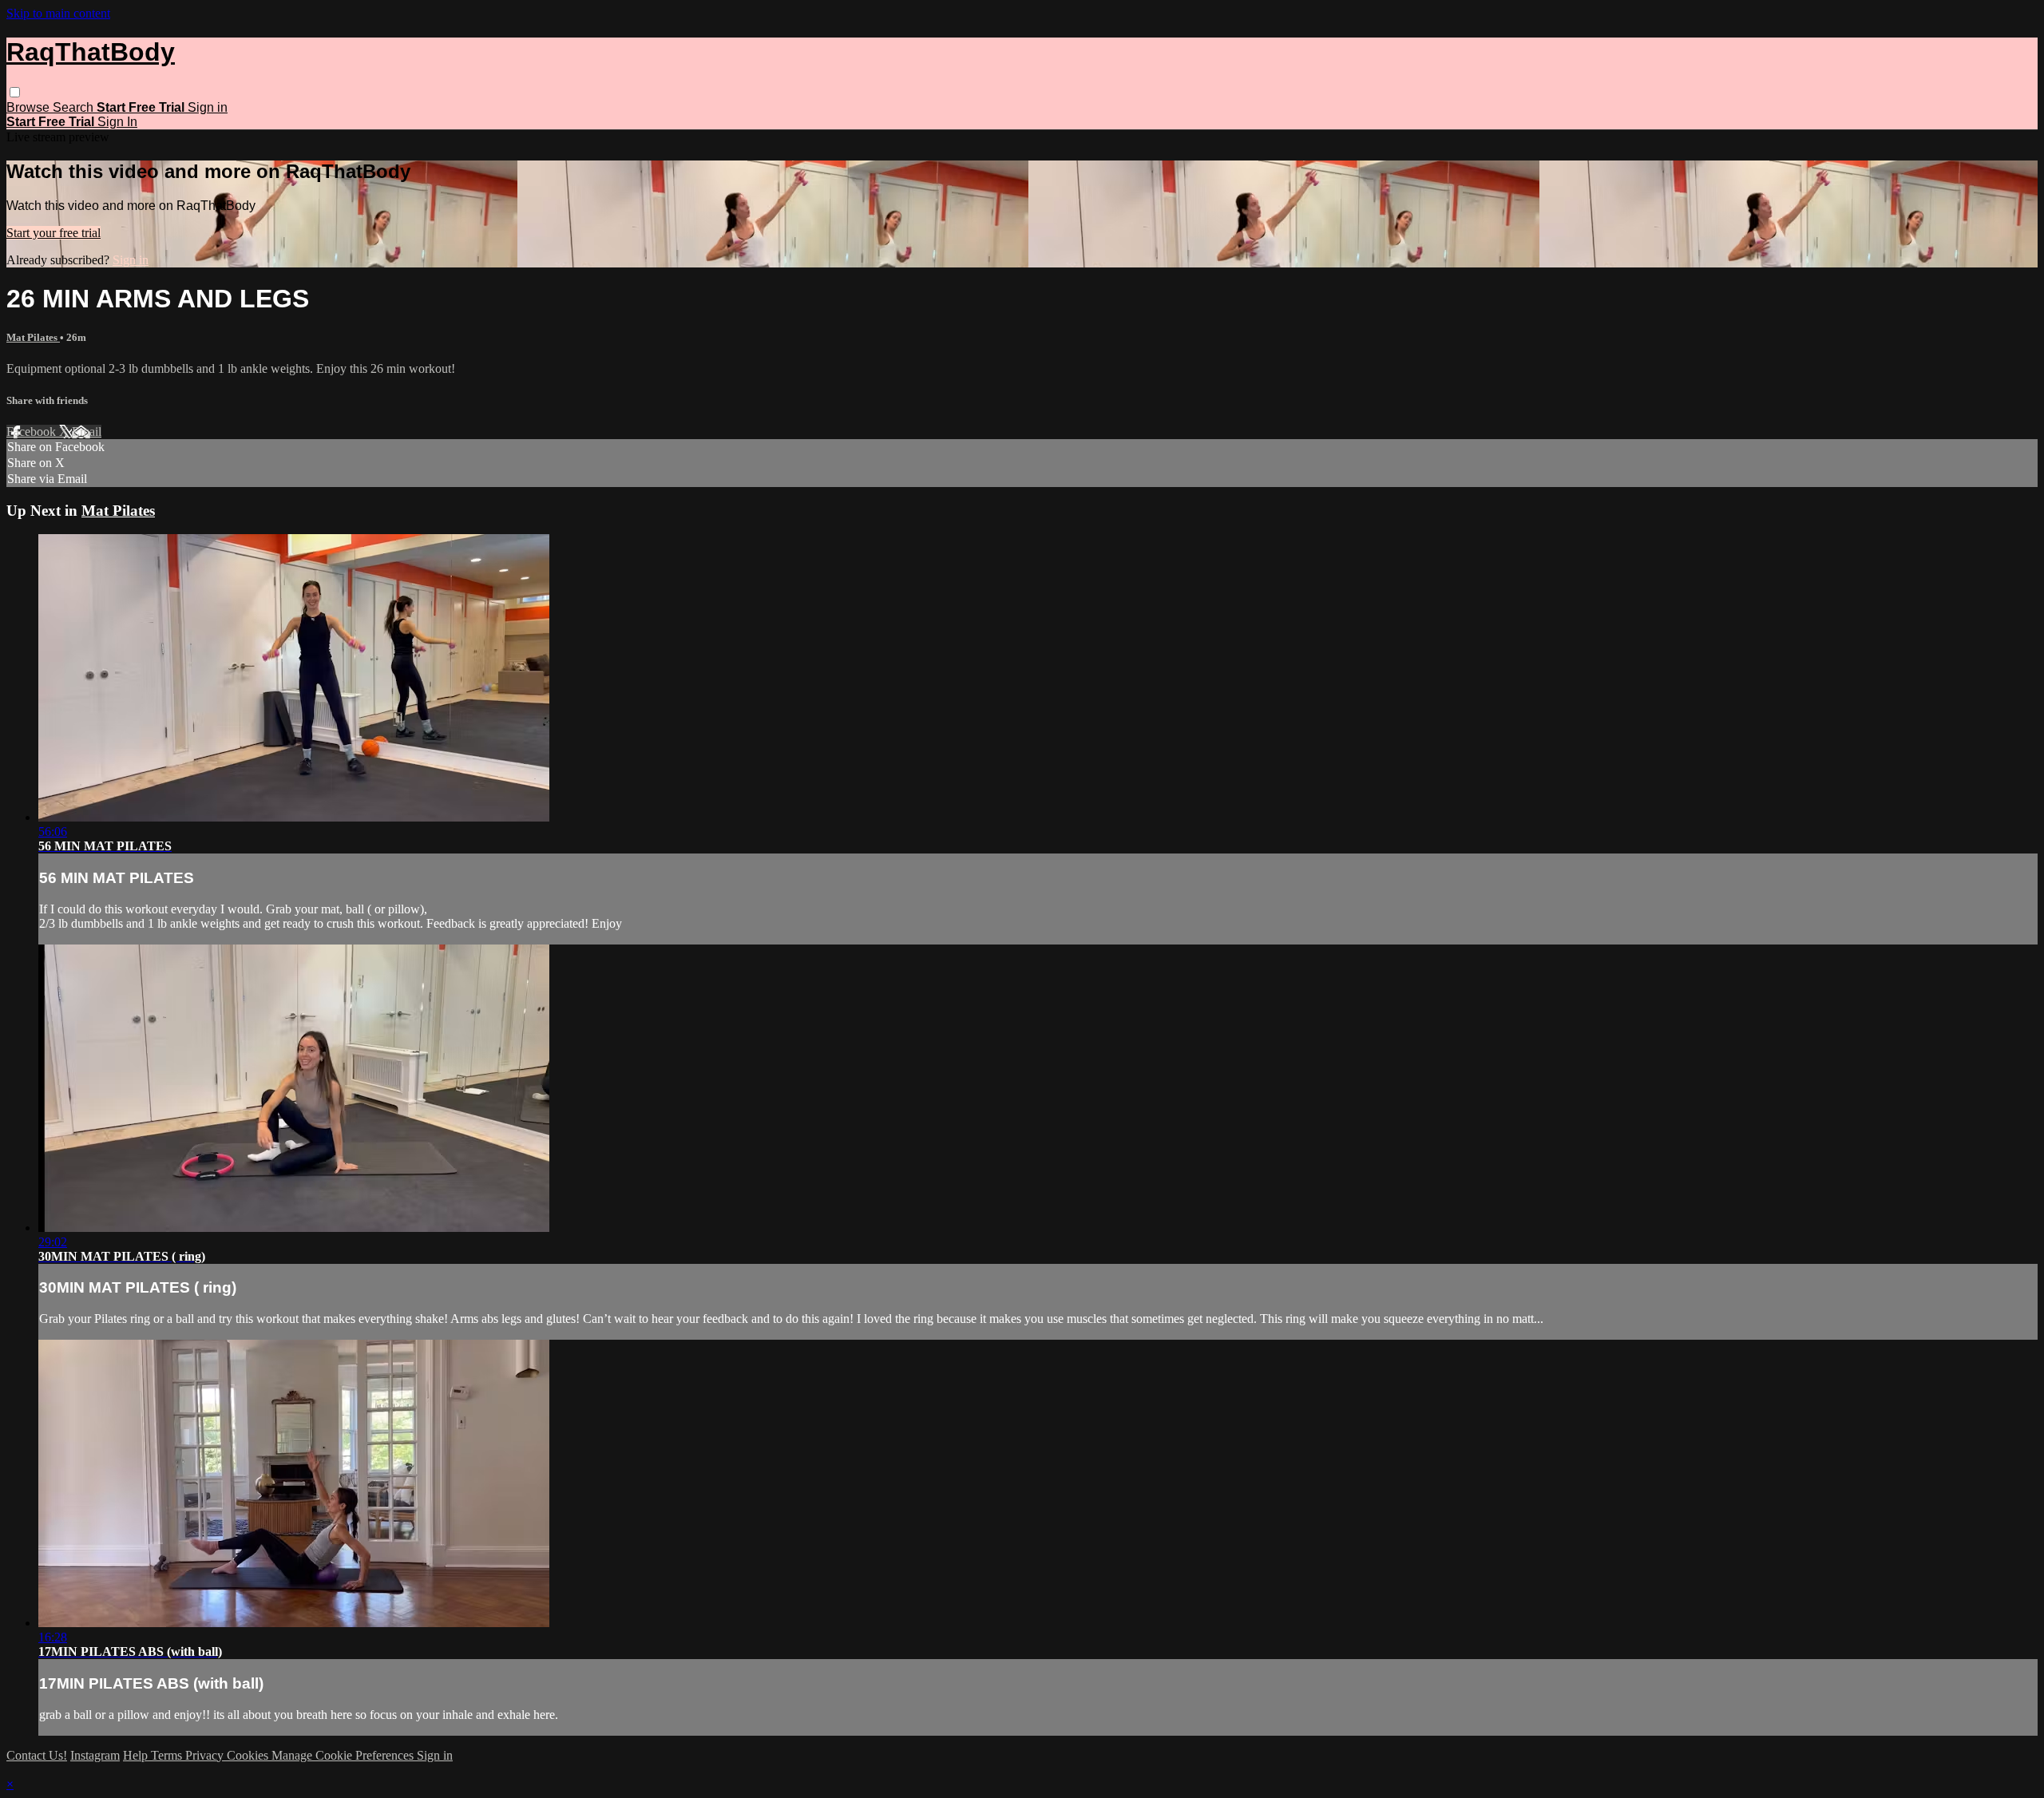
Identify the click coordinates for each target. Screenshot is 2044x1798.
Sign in (208, 107)
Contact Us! (37, 1755)
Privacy (206, 1755)
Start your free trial (53, 233)
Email (87, 432)
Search (75, 107)
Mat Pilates (33, 337)
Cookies (249, 1755)
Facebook (33, 432)
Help (137, 1755)
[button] (15, 92)
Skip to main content (58, 13)
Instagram (95, 1755)
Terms (168, 1755)
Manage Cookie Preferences (344, 1755)
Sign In (117, 122)
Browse (30, 107)
